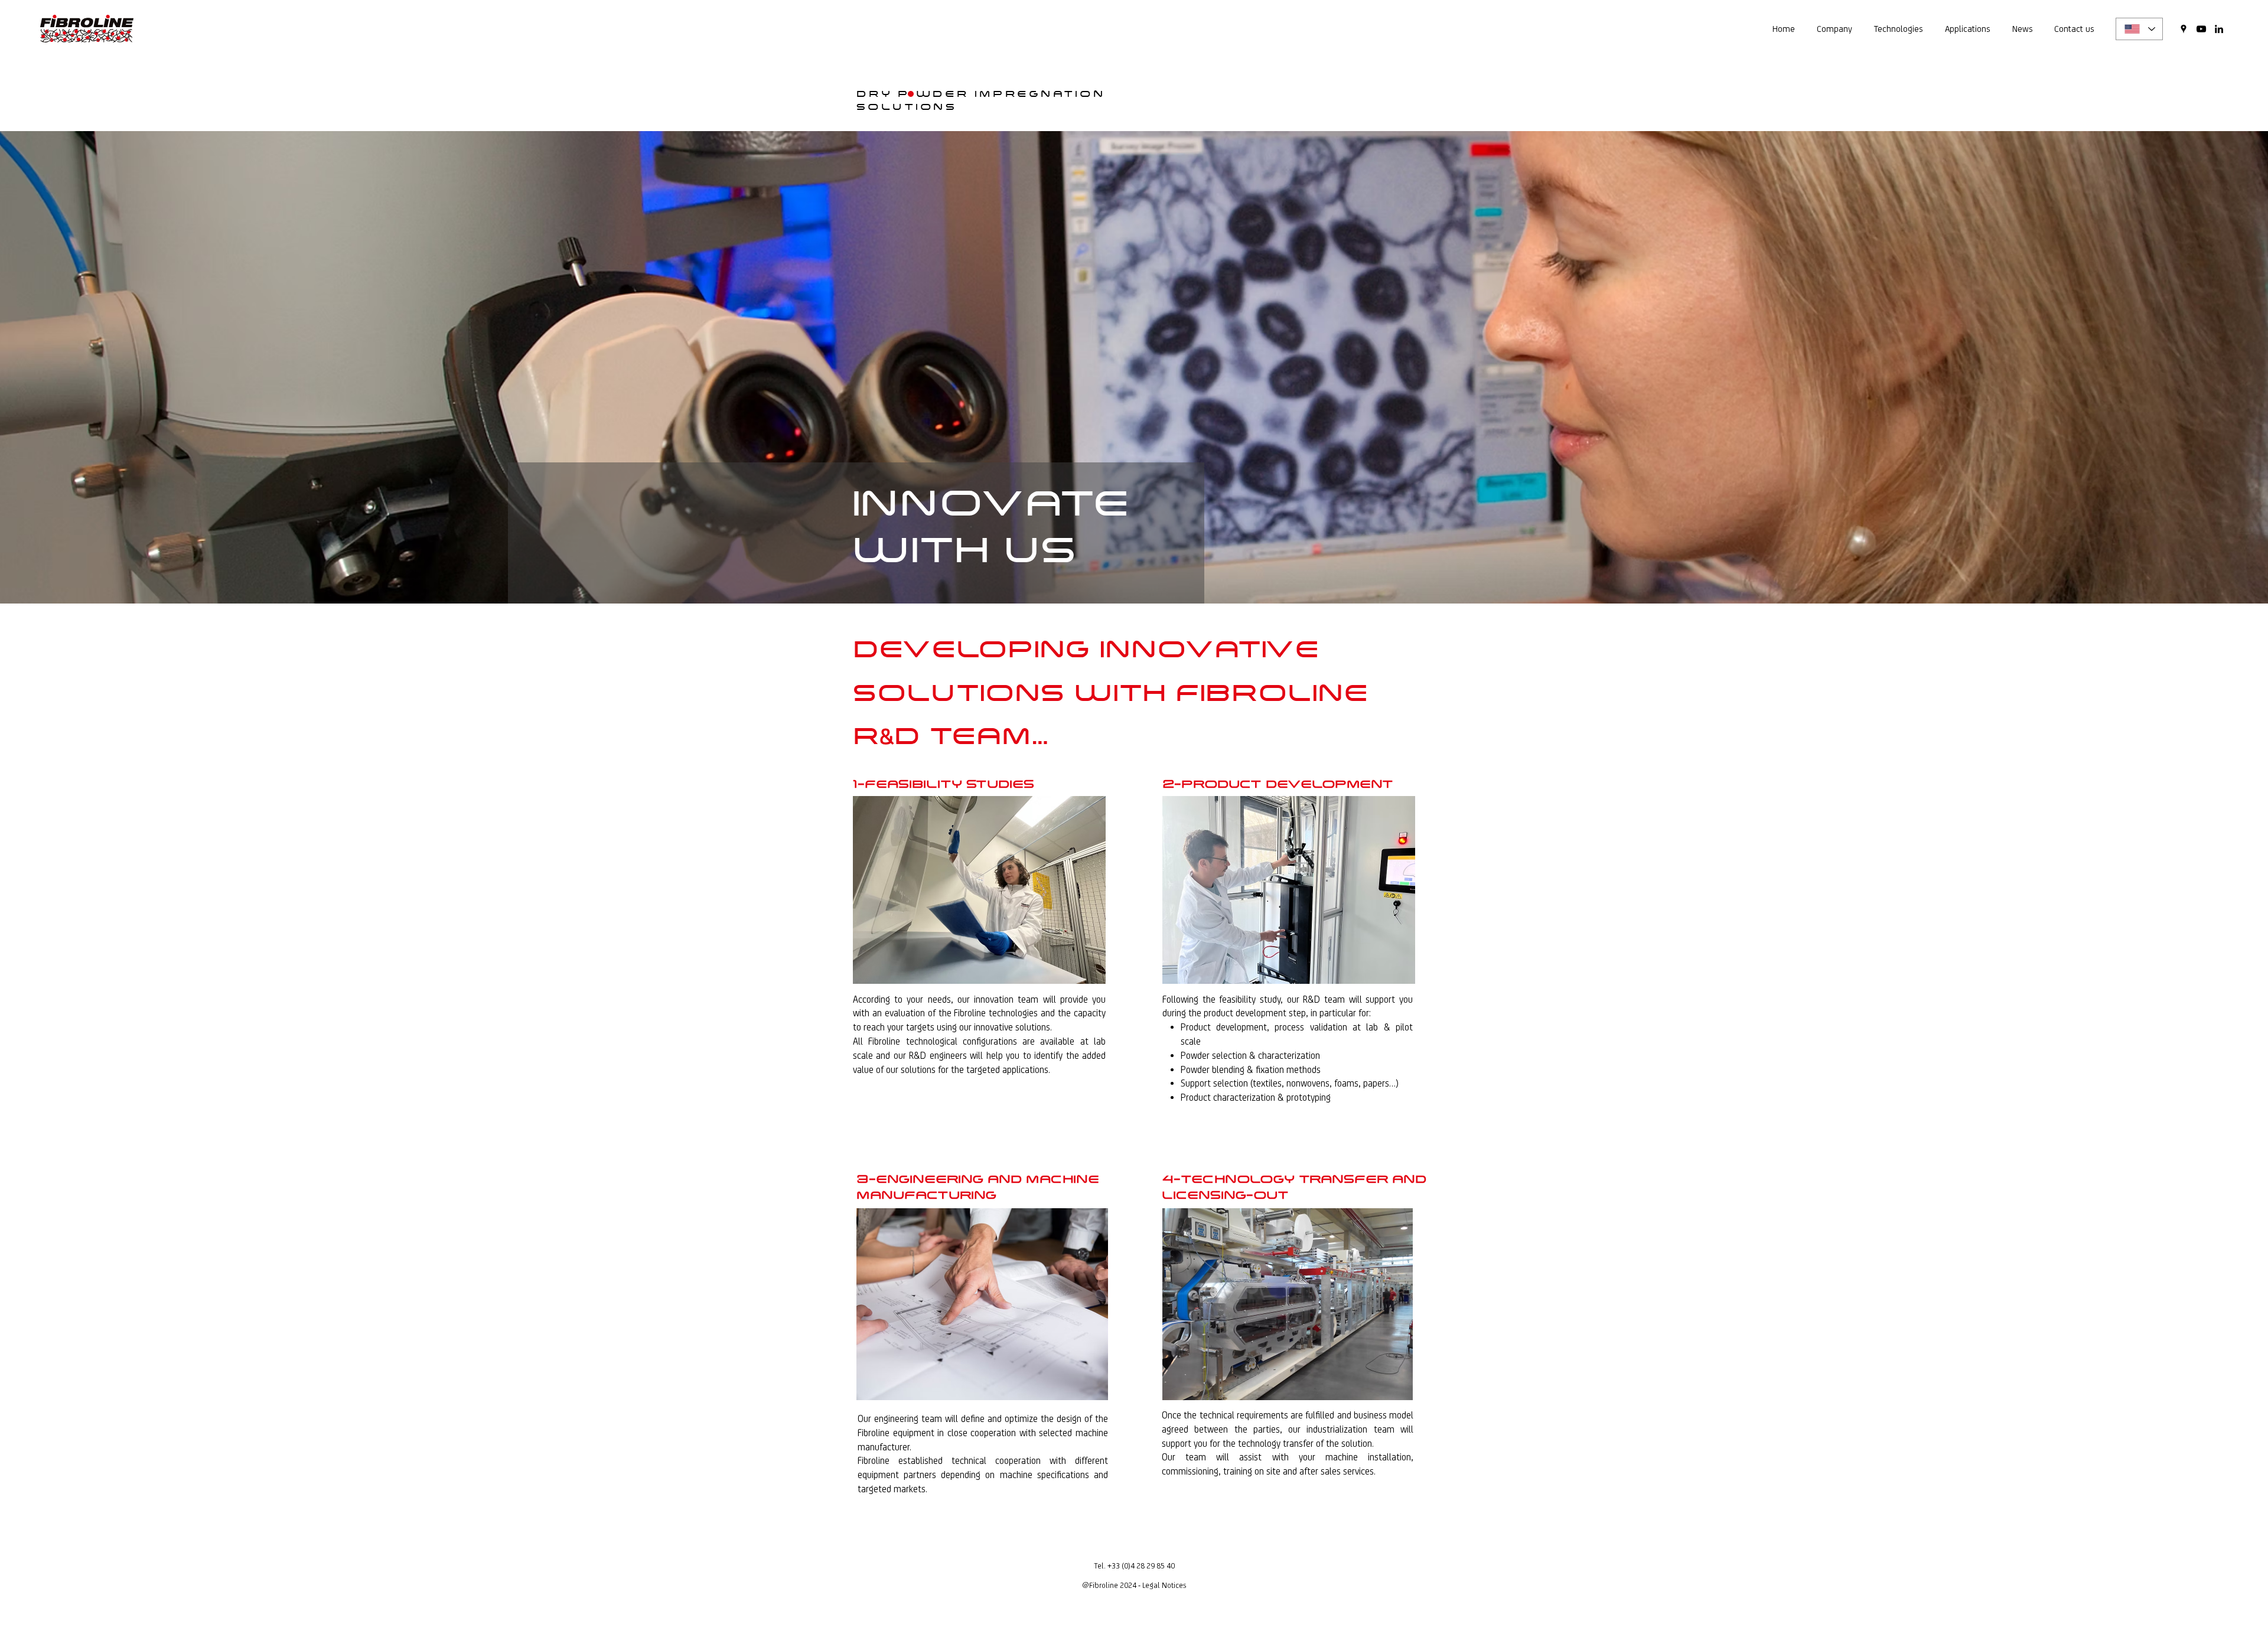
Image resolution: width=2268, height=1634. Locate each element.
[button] (1834, 29)
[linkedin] (2219, 29)
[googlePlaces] (2184, 29)
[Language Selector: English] (2139, 29)
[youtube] (2201, 29)
